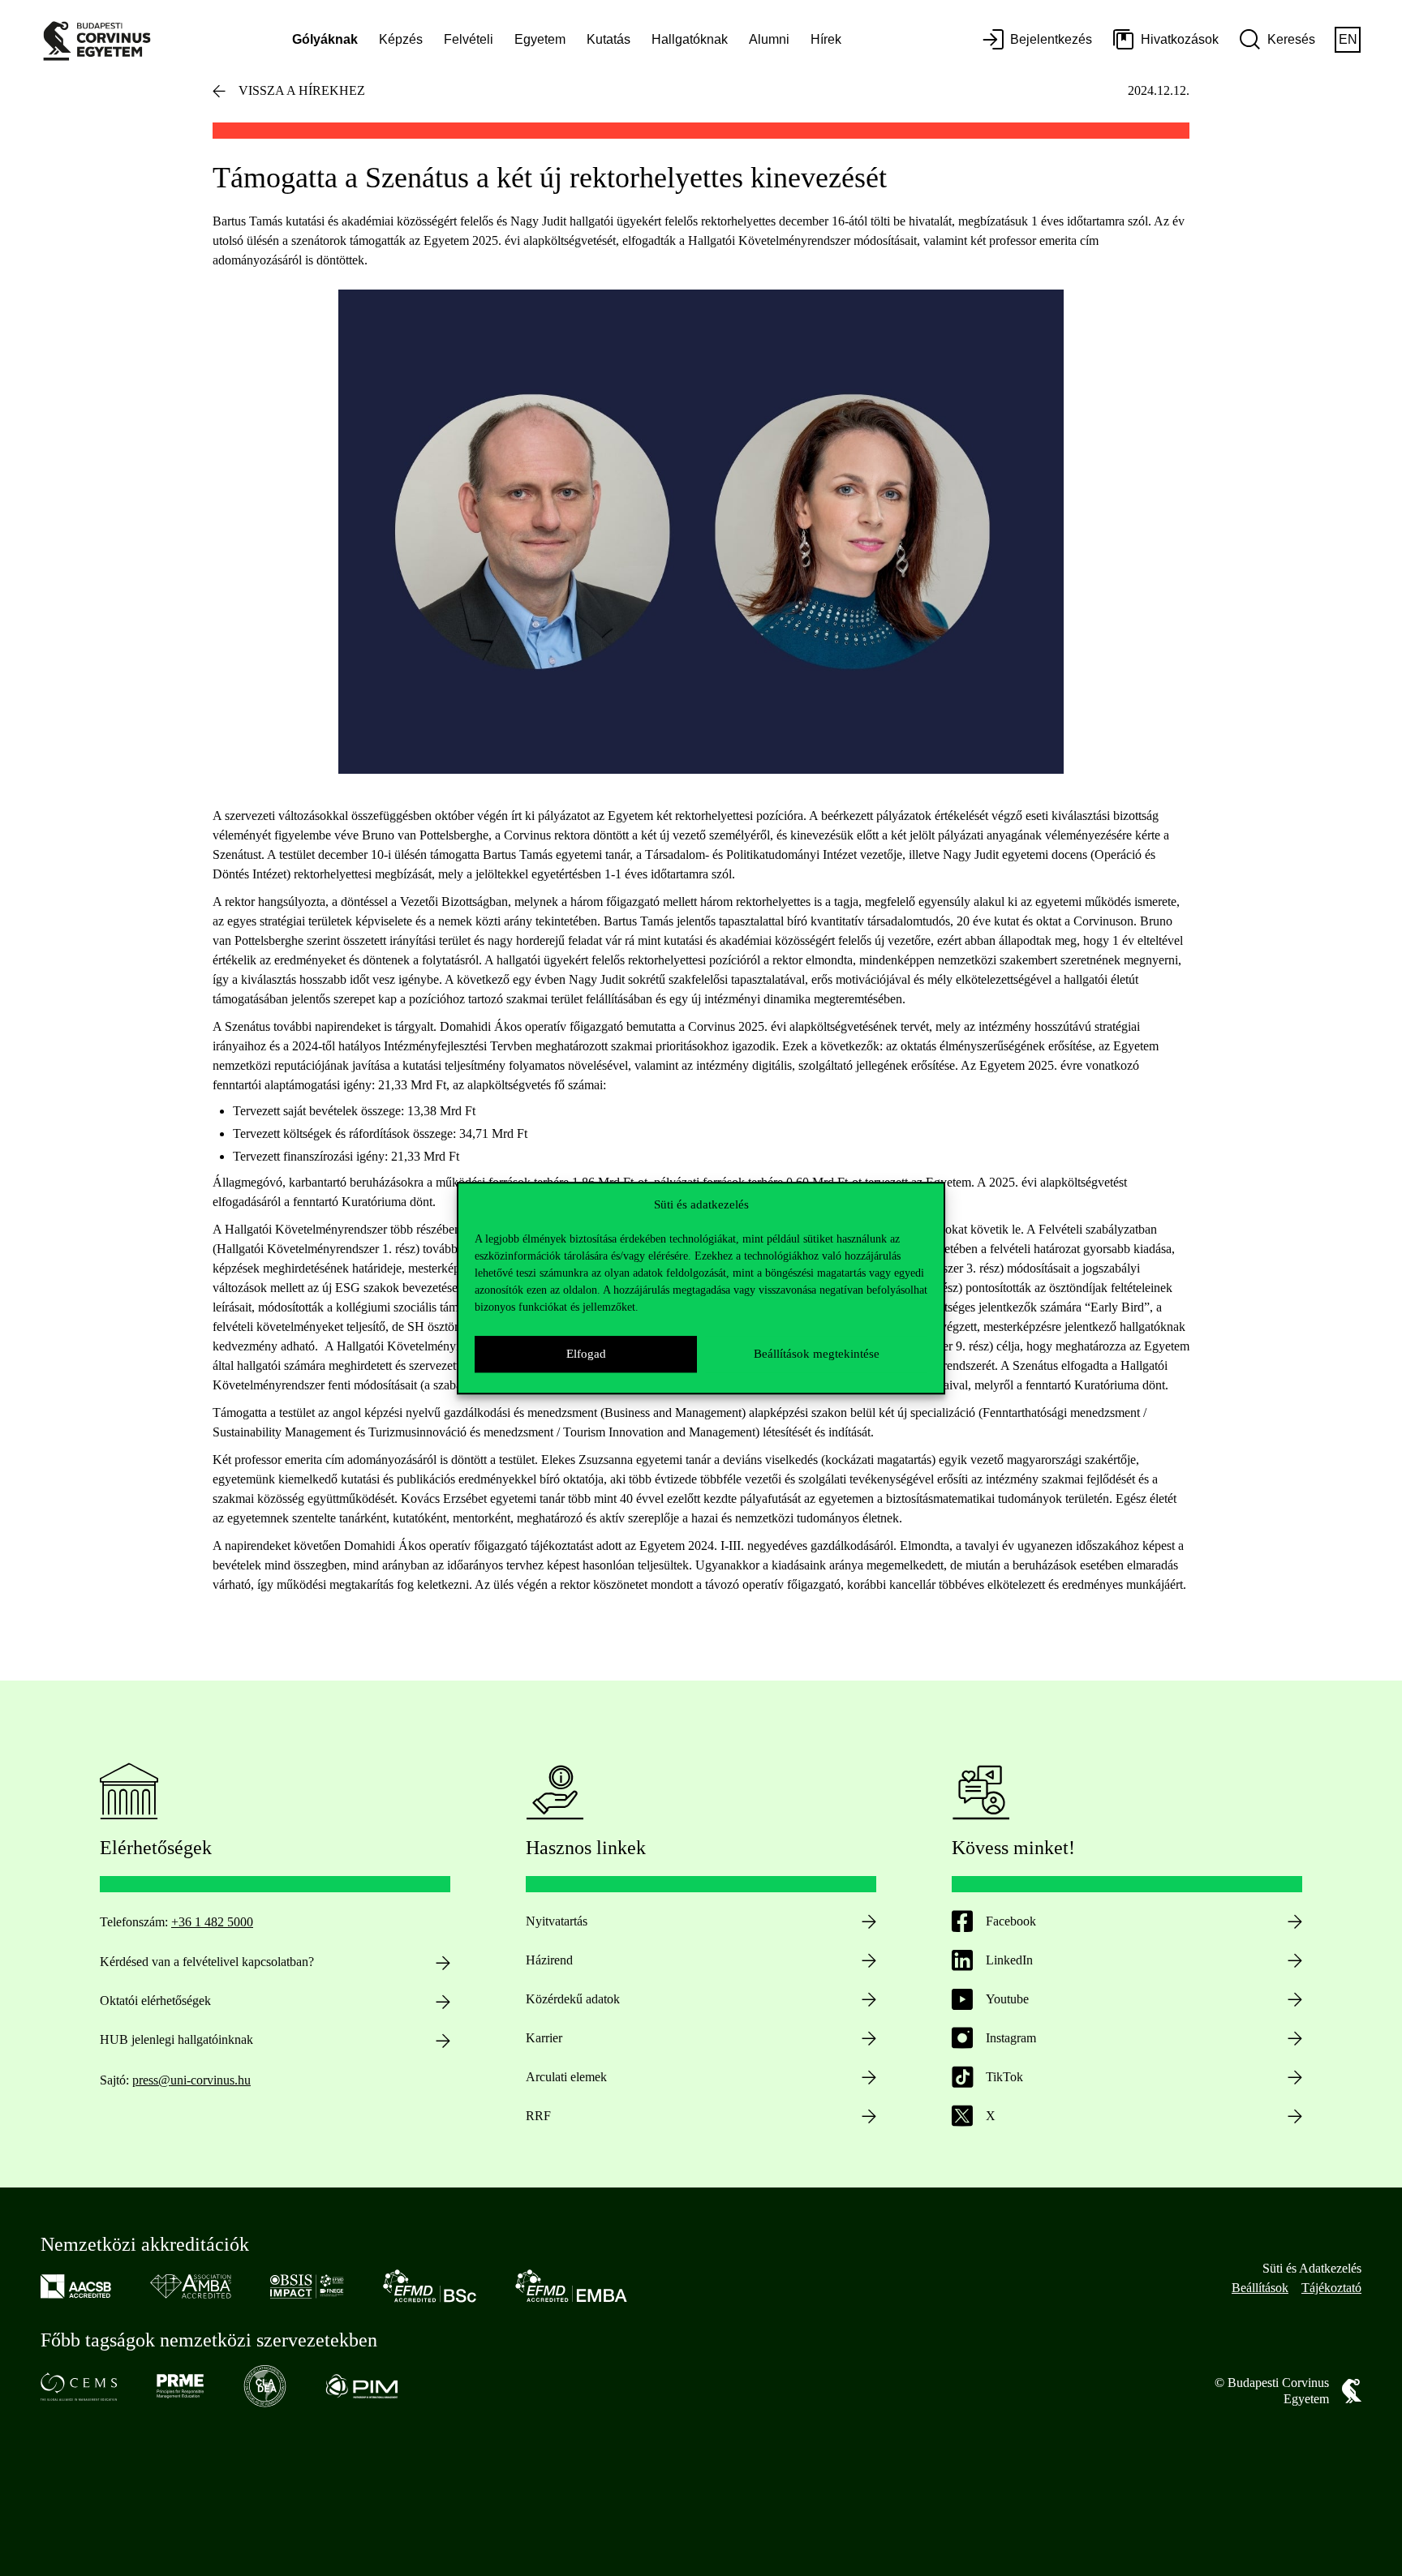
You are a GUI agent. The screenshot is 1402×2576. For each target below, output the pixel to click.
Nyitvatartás (557, 1921)
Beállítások (1260, 2288)
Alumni (769, 39)
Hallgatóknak (690, 39)
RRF (538, 2116)
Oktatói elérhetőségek (155, 2001)
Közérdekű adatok (573, 1999)
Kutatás (609, 39)
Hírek (826, 39)
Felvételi (469, 39)
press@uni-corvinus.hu (191, 2080)
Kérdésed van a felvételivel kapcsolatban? (207, 1962)
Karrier (544, 2038)
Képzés (401, 39)
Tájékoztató (1331, 2288)
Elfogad (586, 1354)
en (1348, 39)
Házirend (549, 1960)
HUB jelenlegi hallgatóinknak (176, 2039)
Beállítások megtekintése (817, 1354)
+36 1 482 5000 (212, 1922)
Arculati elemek (566, 2077)
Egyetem (540, 39)
